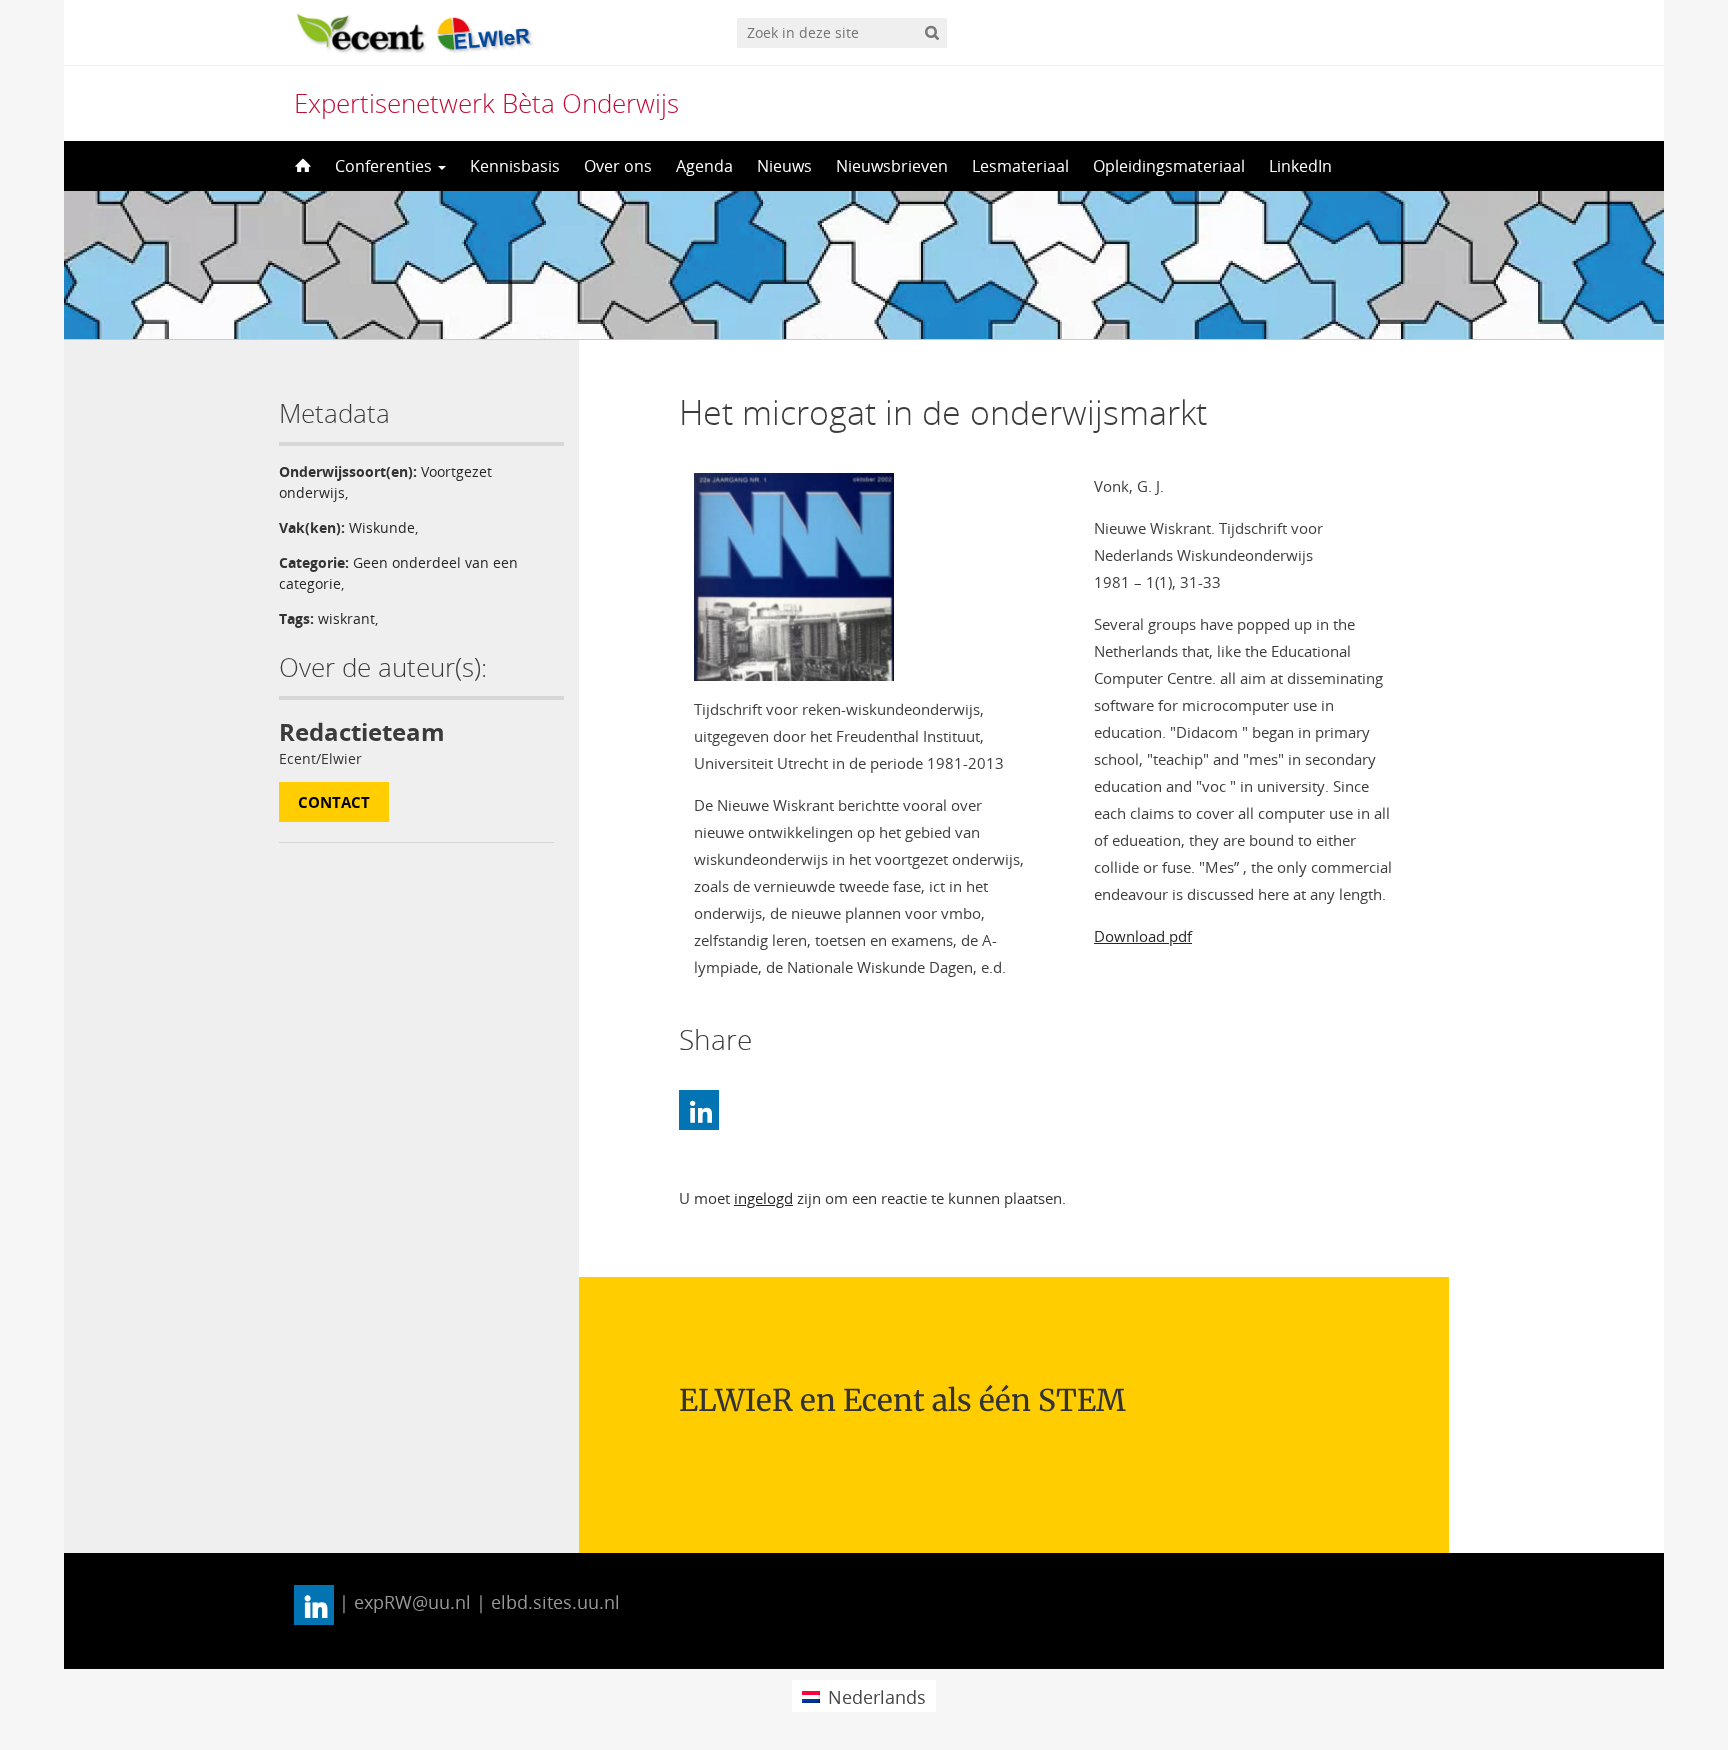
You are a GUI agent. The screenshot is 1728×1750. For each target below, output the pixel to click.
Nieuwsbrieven (892, 166)
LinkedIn (1300, 166)
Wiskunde (382, 527)
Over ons (618, 166)
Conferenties (385, 166)
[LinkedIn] (699, 1110)
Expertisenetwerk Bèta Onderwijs (486, 103)
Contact (334, 802)
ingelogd (763, 1198)
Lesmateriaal (1020, 166)
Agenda (704, 166)
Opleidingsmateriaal (1169, 166)
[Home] (301, 166)
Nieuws (784, 166)
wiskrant (346, 618)
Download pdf (1143, 936)
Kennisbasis (515, 166)
